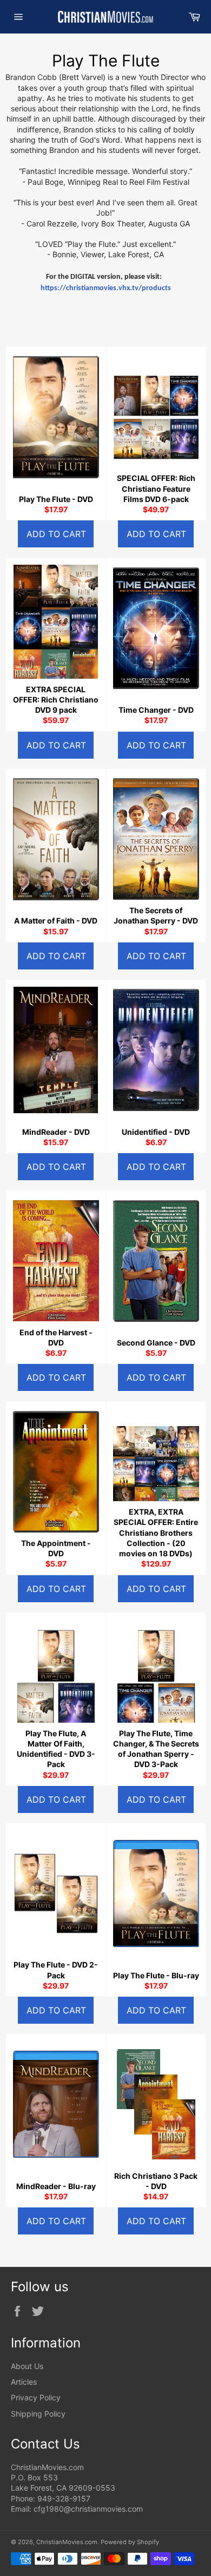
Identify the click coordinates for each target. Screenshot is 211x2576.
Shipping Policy (38, 2414)
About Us (27, 2366)
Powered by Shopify (130, 2542)
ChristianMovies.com (67, 2542)
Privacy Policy (36, 2397)
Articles (24, 2382)
